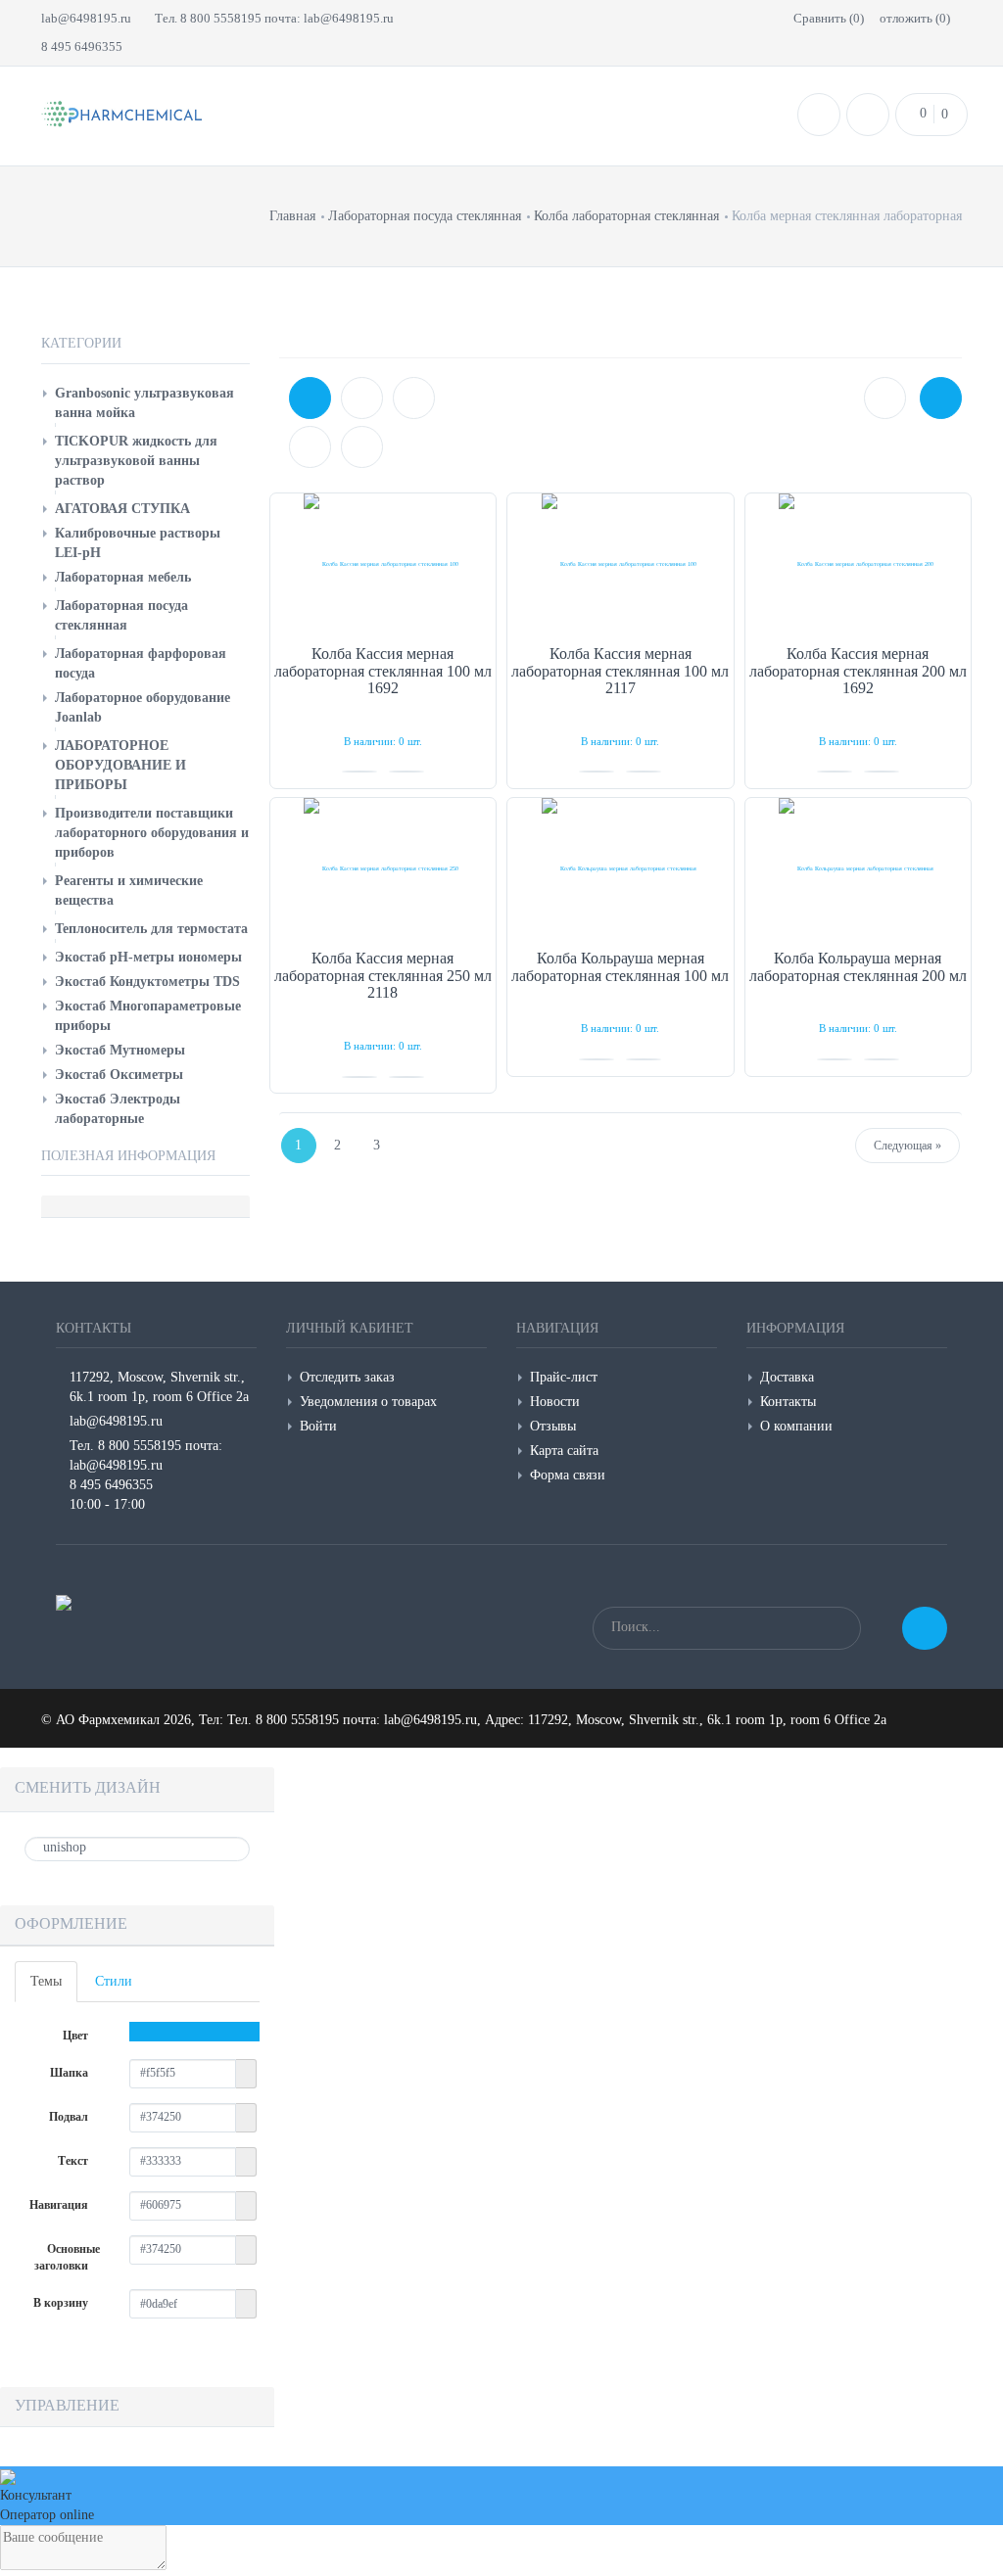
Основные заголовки (67, 2257)
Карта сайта (564, 1451)
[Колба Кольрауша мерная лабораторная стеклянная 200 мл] (859, 869)
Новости (555, 1402)
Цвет (77, 2036)
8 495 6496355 (82, 47)
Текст (74, 2161)
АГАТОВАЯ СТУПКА (122, 509)
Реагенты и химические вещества (129, 890)
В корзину (62, 2303)
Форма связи (568, 1475)
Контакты (788, 1402)
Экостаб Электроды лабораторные (118, 1109)
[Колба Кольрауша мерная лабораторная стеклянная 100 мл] (621, 869)
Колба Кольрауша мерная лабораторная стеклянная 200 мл (858, 967)
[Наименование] (362, 398)
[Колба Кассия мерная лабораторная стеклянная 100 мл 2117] (621, 564)
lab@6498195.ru (86, 18)
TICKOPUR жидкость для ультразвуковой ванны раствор (136, 461)
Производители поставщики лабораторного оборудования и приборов (152, 833)
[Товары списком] (885, 398)
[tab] (137, 1925)
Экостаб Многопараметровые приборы (148, 1016)
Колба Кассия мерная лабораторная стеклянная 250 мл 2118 (383, 975)
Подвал (70, 2117)
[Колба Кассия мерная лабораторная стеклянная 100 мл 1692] (383, 564)
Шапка (71, 2073)
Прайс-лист (564, 1377)
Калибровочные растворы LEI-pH (138, 543)
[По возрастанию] (310, 447)
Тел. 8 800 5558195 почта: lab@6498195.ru (274, 18)
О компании (796, 1426)
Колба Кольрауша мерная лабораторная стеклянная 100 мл (620, 967)
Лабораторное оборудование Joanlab (143, 707)
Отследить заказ (347, 1377)
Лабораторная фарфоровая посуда (141, 663)
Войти (318, 1426)
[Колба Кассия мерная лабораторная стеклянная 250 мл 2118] (383, 869)
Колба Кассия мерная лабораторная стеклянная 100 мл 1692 (383, 671)
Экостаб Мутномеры (120, 1050)
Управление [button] (67, 2405)
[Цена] (414, 398)
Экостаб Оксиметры (119, 1075)
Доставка (787, 1377)
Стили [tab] (114, 1981)
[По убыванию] (362, 447)
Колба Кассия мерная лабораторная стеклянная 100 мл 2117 (620, 671)
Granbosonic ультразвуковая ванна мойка (144, 403)
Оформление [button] (71, 1923)
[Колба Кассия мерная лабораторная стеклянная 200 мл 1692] (859, 564)
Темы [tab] (46, 1981)
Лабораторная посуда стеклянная (121, 615)
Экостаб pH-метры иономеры (148, 957)
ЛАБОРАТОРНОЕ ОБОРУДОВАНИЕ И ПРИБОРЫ (120, 765)
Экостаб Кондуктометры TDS (147, 982)
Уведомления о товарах (368, 1402)
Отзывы (553, 1426)
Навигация (60, 2205)
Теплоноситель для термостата (151, 929)
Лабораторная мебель (123, 577)
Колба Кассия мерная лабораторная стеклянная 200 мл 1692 (858, 671)
